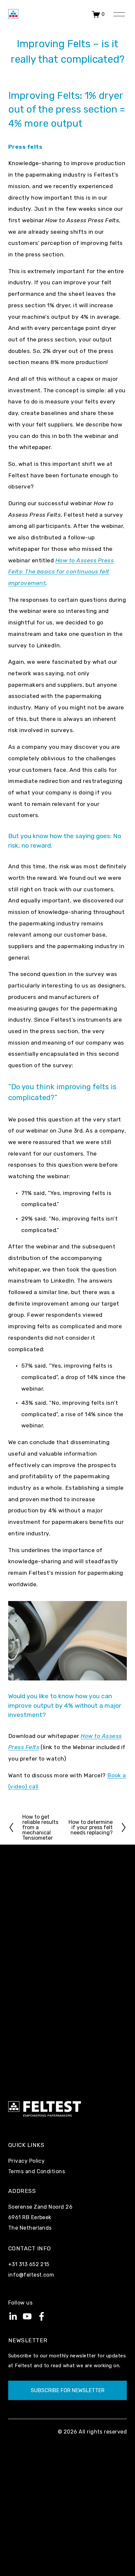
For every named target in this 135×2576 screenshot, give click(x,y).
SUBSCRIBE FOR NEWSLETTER (68, 2390)
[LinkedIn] (13, 2316)
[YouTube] (27, 2316)
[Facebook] (42, 2316)
